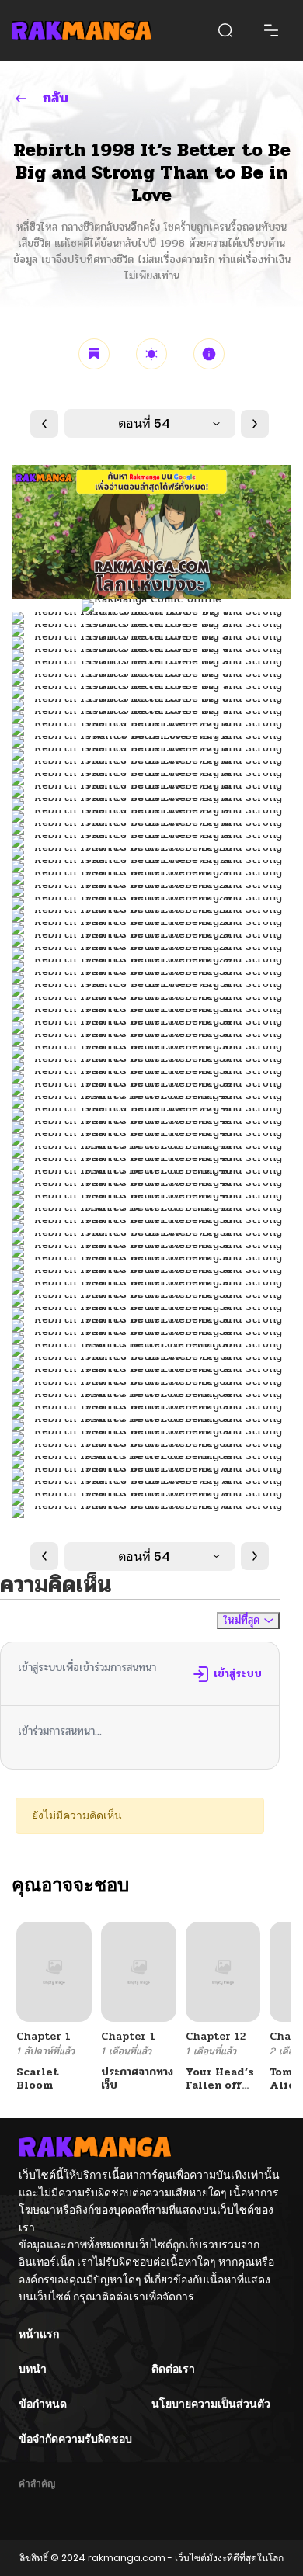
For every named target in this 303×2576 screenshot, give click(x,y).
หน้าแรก (39, 2334)
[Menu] (271, 30)
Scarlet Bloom (38, 2078)
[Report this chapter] (209, 354)
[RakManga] (82, 30)
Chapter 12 (216, 2036)
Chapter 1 (44, 2036)
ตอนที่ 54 (144, 423)
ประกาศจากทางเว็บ (137, 2078)
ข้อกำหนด (43, 2404)
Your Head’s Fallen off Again (220, 2085)
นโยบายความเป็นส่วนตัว (211, 2404)
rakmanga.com (127, 2558)
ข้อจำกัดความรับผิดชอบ (75, 2439)
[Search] (225, 30)
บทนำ (33, 2369)
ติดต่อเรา (173, 2369)
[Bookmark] (94, 354)
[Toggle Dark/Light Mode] (151, 354)
